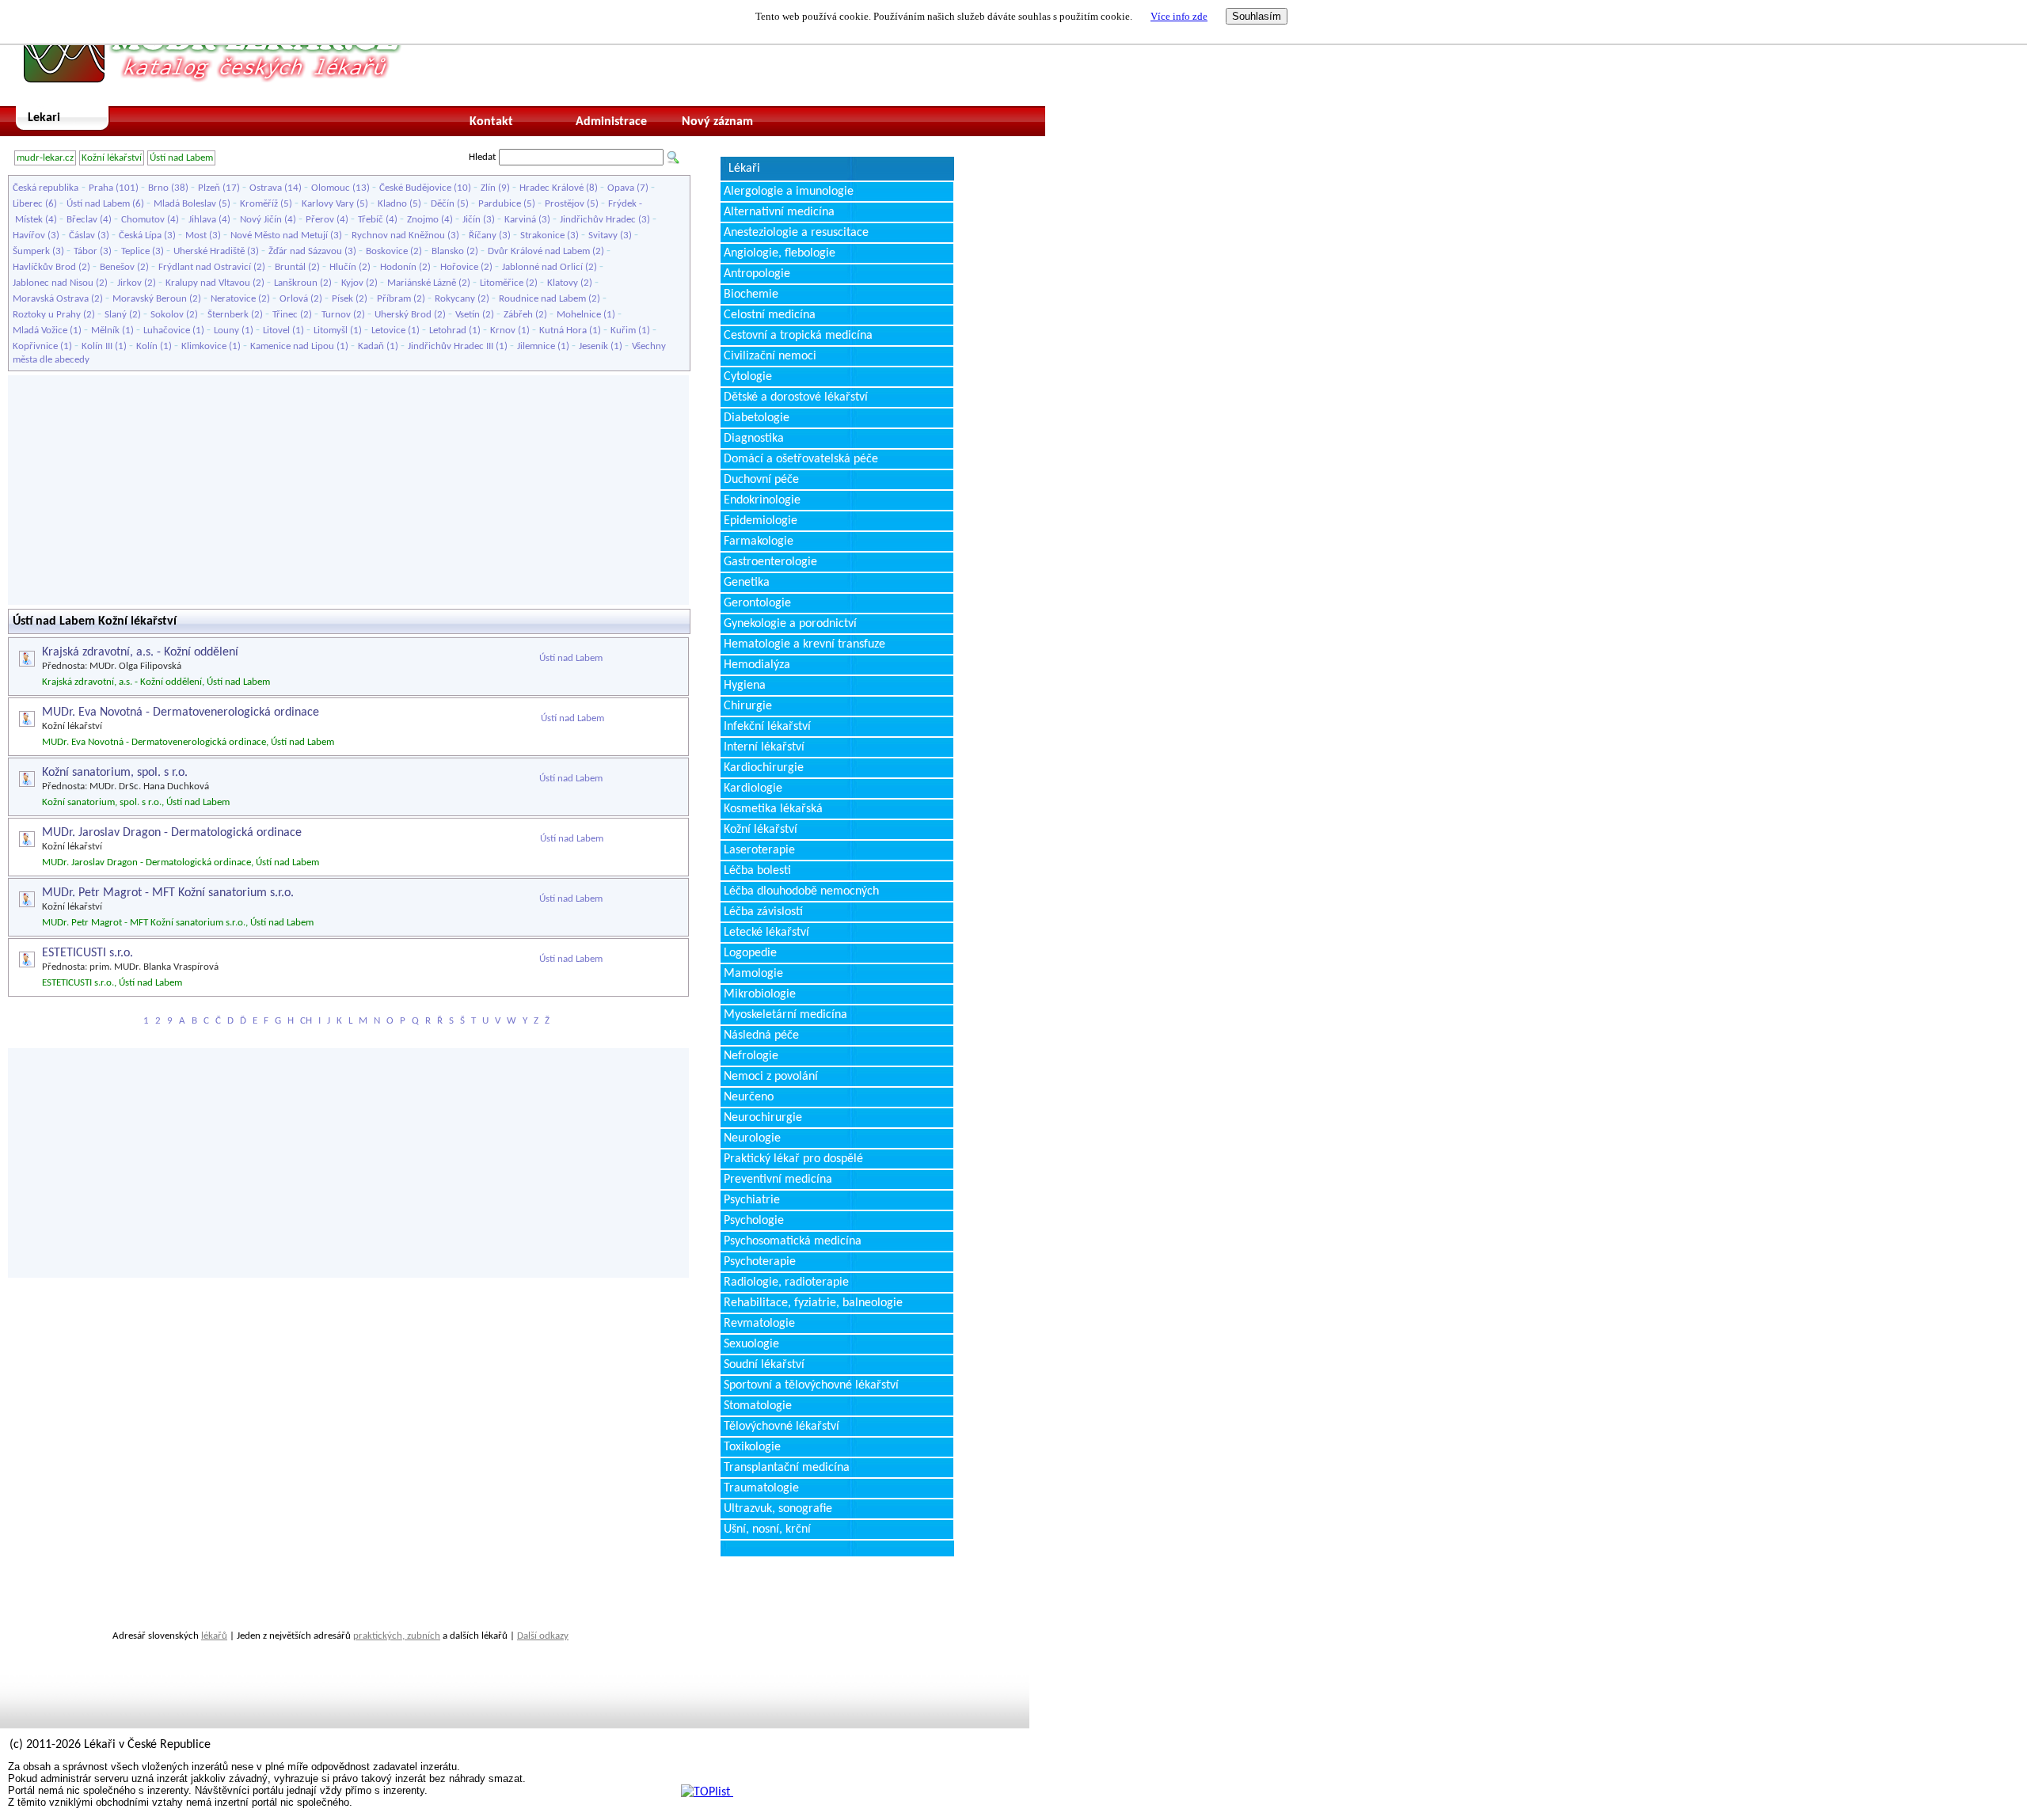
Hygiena (745, 686)
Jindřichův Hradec (598, 220)
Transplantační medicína (787, 1468)
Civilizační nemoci (770, 356)
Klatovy (563, 283)
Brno (158, 188)
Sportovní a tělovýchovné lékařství (811, 1385)
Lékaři (744, 169)
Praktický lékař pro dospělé (793, 1159)
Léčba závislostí (763, 912)
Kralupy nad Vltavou (208, 283)
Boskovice (387, 251)
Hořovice (459, 267)
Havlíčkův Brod (44, 267)
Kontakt (491, 122)
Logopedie (750, 953)
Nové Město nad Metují (279, 236)
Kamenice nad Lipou (292, 346)
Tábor (86, 251)
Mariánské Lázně (422, 283)
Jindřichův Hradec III (451, 346)
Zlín (488, 188)
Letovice (388, 331)
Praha (101, 188)
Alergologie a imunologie (789, 192)
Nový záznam (717, 122)
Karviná (520, 220)
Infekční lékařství (767, 727)
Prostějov (565, 204)
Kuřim (623, 331)
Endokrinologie (762, 500)
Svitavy (603, 236)
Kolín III (97, 346)
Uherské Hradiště (209, 251)
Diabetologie (757, 418)
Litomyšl (331, 331)
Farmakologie (759, 541)
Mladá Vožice (40, 331)
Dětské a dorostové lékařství (796, 397)
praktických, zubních (397, 1636)
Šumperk (31, 251)
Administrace (611, 122)
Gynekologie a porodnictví (790, 624)
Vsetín (468, 315)
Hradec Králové (551, 188)
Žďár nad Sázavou (305, 251)
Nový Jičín (261, 220)
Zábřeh (518, 315)
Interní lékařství (764, 747)
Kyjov (352, 283)
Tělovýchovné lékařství (782, 1427)
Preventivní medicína (778, 1180)
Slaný (116, 315)
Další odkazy (543, 1636)
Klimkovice (204, 346)
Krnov (503, 331)
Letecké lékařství (766, 933)
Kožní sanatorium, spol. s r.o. (115, 773)
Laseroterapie (759, 850)
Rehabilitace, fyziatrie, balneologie (813, 1303)
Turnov (336, 315)
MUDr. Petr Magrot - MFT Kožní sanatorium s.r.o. (168, 893)
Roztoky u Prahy (47, 315)
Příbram (394, 299)
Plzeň (209, 188)
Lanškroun (296, 283)
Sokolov (167, 315)
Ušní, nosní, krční (767, 1529)
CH (306, 1021)
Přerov (320, 220)
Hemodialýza (757, 665)
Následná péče (761, 1035)
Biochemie (751, 294)
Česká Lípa (140, 236)
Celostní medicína (770, 315)
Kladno (392, 204)
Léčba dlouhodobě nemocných (801, 891)
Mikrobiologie (760, 994)
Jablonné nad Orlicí (542, 267)
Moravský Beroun (150, 299)
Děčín (443, 204)
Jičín (472, 220)
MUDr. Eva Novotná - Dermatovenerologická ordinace (181, 712)
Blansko (448, 251)
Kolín (147, 346)
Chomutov (143, 220)
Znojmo (423, 220)
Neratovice (233, 299)
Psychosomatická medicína (793, 1241)
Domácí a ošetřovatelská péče (801, 459)
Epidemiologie (761, 521)
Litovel (276, 331)
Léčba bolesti (757, 871)
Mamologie (753, 974)
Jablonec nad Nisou (53, 283)
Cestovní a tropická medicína (798, 336)
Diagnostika (754, 439)
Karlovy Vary (328, 204)
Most (196, 236)
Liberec (28, 204)
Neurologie (752, 1138)
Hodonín (398, 267)
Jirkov (129, 283)
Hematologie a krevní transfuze (804, 644)
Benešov (117, 267)
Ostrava (266, 188)
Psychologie (754, 1221)
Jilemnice (536, 346)
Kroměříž (259, 204)
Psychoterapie (760, 1262)
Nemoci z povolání (771, 1077)
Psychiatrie (752, 1200)
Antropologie (757, 274)
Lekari (44, 118)
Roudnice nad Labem (542, 299)
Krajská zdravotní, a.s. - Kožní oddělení (140, 652)
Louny (226, 331)
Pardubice (500, 204)
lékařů (214, 1636)
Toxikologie (752, 1447)
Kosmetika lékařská (773, 809)
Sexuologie (751, 1344)
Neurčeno (749, 1097)
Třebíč (371, 220)
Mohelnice (579, 315)
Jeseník (593, 346)
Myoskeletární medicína (785, 1015)
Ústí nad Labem (181, 158)
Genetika (747, 583)
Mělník (105, 331)
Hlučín (343, 267)
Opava (621, 188)
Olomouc (331, 188)
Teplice (135, 251)
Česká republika (46, 188)
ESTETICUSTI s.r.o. (87, 953)
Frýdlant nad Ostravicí (205, 267)
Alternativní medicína (779, 212)
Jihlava (202, 220)
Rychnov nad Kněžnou (398, 236)
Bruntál (290, 267)
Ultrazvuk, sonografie (778, 1509)
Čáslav (82, 236)
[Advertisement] (348, 490)
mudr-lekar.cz (45, 158)
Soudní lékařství (764, 1365)
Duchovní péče (761, 480)
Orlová (294, 299)
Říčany (483, 236)
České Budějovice (415, 188)
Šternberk (228, 315)
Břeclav (82, 220)
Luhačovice (167, 331)
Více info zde (1179, 16)
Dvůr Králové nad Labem (539, 251)
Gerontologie (757, 603)
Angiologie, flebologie (780, 253)
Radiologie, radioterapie (786, 1282)
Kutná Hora (563, 331)
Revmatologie (759, 1324)
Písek (342, 299)
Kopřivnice (35, 346)
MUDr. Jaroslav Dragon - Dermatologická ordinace (172, 833)
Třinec (285, 315)
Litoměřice (502, 283)
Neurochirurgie (763, 1118)
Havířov (29, 236)
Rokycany (455, 299)
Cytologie (748, 377)
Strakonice (542, 236)
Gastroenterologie (770, 562)
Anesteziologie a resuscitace (796, 233)
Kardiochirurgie (764, 768)
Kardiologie (753, 788)
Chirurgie (748, 706)
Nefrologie (751, 1056)
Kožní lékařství (112, 158)
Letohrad (448, 331)
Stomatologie (758, 1406)
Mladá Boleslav (185, 204)
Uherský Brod (403, 315)
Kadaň (371, 346)
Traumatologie (761, 1488)
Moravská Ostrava (51, 299)
